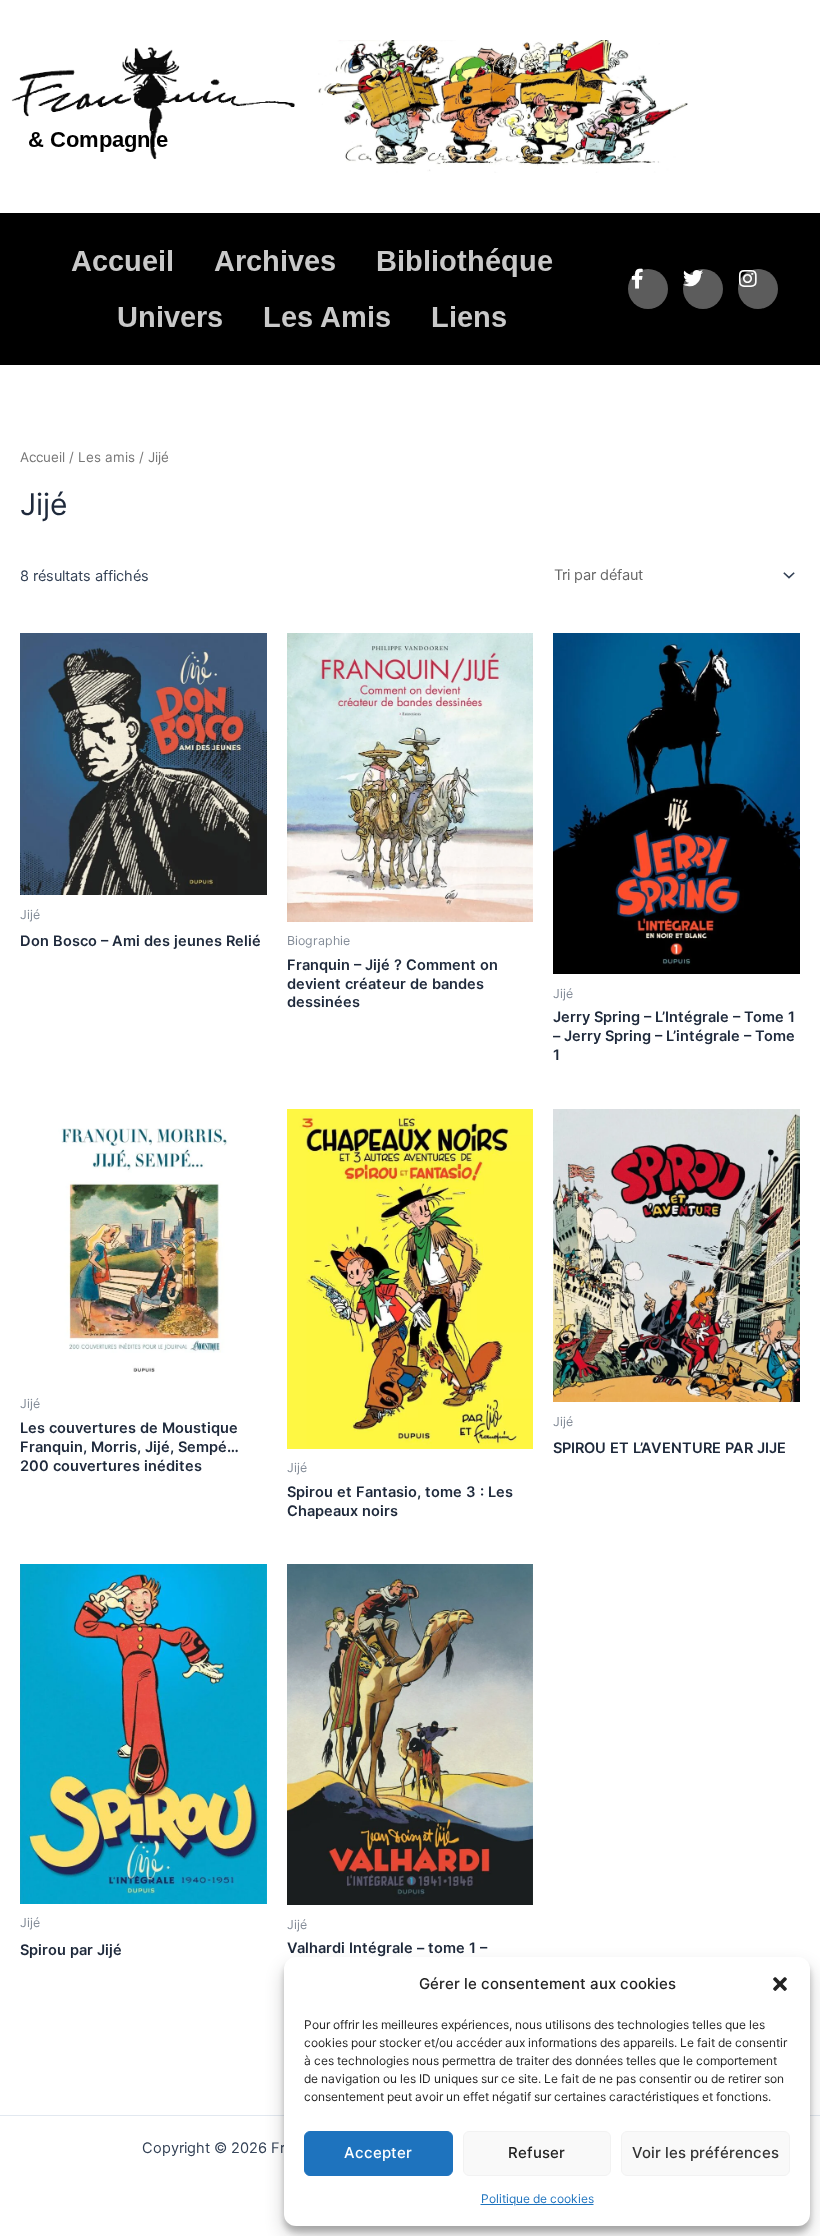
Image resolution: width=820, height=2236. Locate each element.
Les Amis (327, 317)
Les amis (106, 457)
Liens (469, 317)
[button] (780, 1984)
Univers (170, 317)
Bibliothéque (464, 261)
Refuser (536, 2152)
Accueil (122, 261)
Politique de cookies (537, 2198)
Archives (275, 261)
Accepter (378, 2152)
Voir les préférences (705, 2152)
